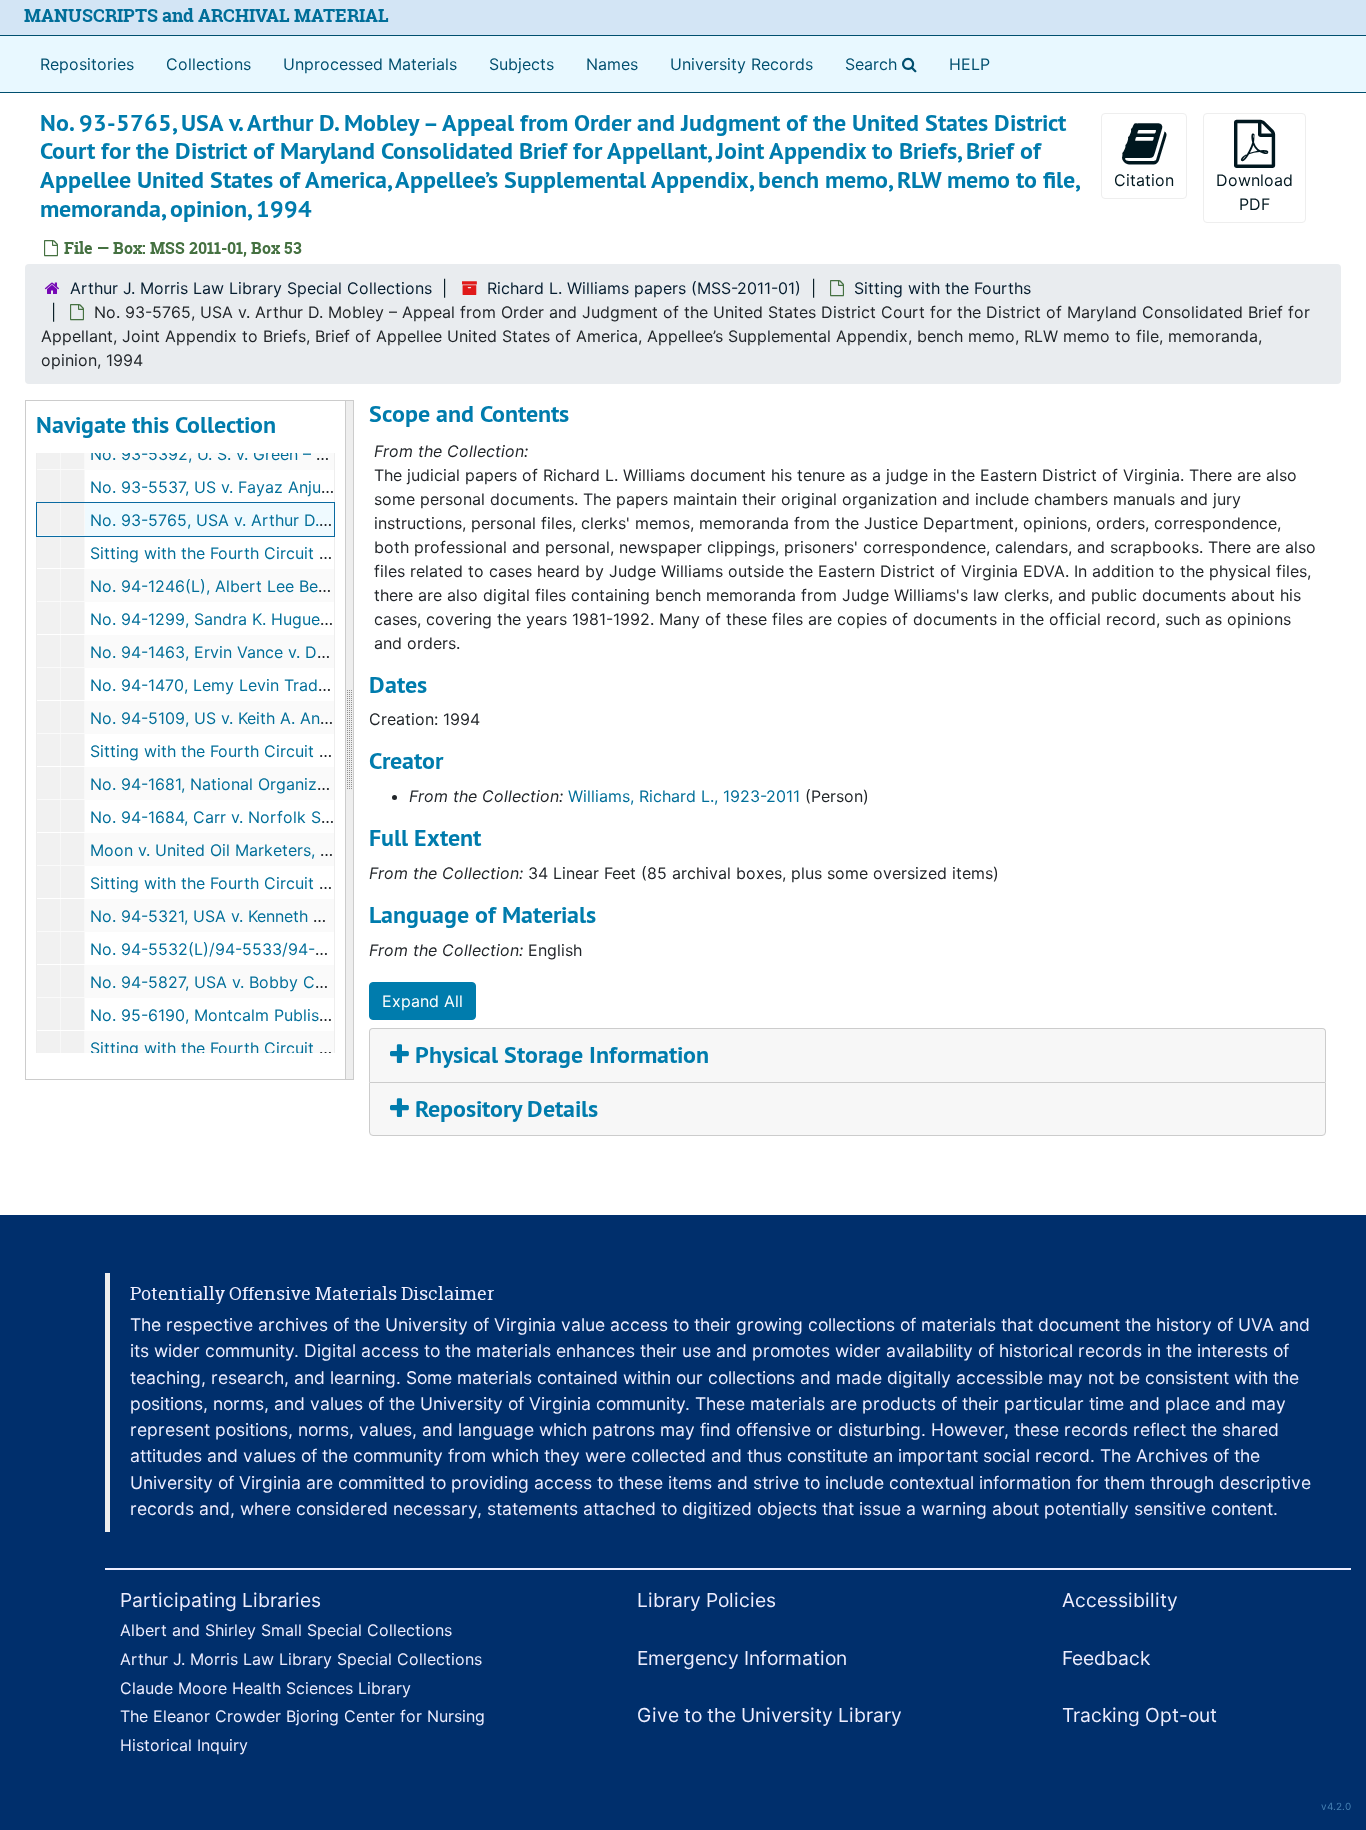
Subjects (521, 64)
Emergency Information (742, 1658)
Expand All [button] (422, 1001)
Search (885, 63)
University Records (741, 64)
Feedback (1106, 1658)
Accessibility (1120, 1600)
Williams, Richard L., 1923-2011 (684, 796)
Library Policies (706, 1600)
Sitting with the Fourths (942, 288)
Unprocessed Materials (370, 64)
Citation (1144, 180)
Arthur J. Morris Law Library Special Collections (251, 288)
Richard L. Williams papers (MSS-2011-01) (644, 288)
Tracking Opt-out (1139, 1715)
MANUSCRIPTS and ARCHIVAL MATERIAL (206, 15)
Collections (208, 64)
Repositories (87, 64)
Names (612, 64)
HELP (969, 64)
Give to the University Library (769, 1715)
